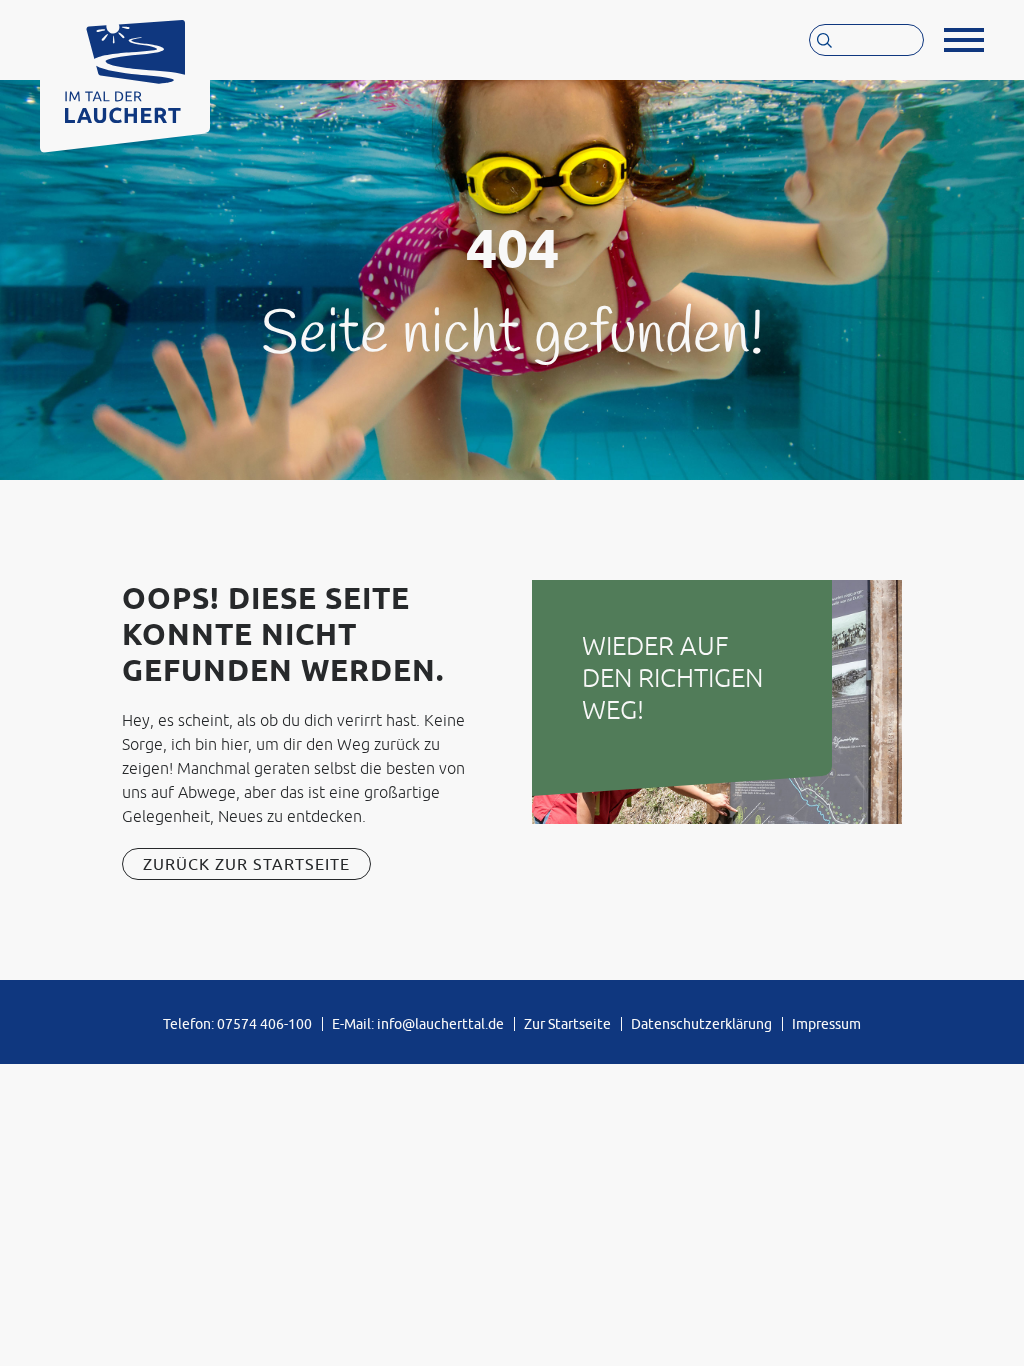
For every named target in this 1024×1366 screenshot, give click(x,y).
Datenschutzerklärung (701, 1024)
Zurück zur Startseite (246, 864)
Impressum (826, 1024)
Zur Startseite (567, 1024)
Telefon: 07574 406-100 (237, 1024)
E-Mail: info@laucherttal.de (418, 1024)
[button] (964, 40)
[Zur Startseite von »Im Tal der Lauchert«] (125, 66)
